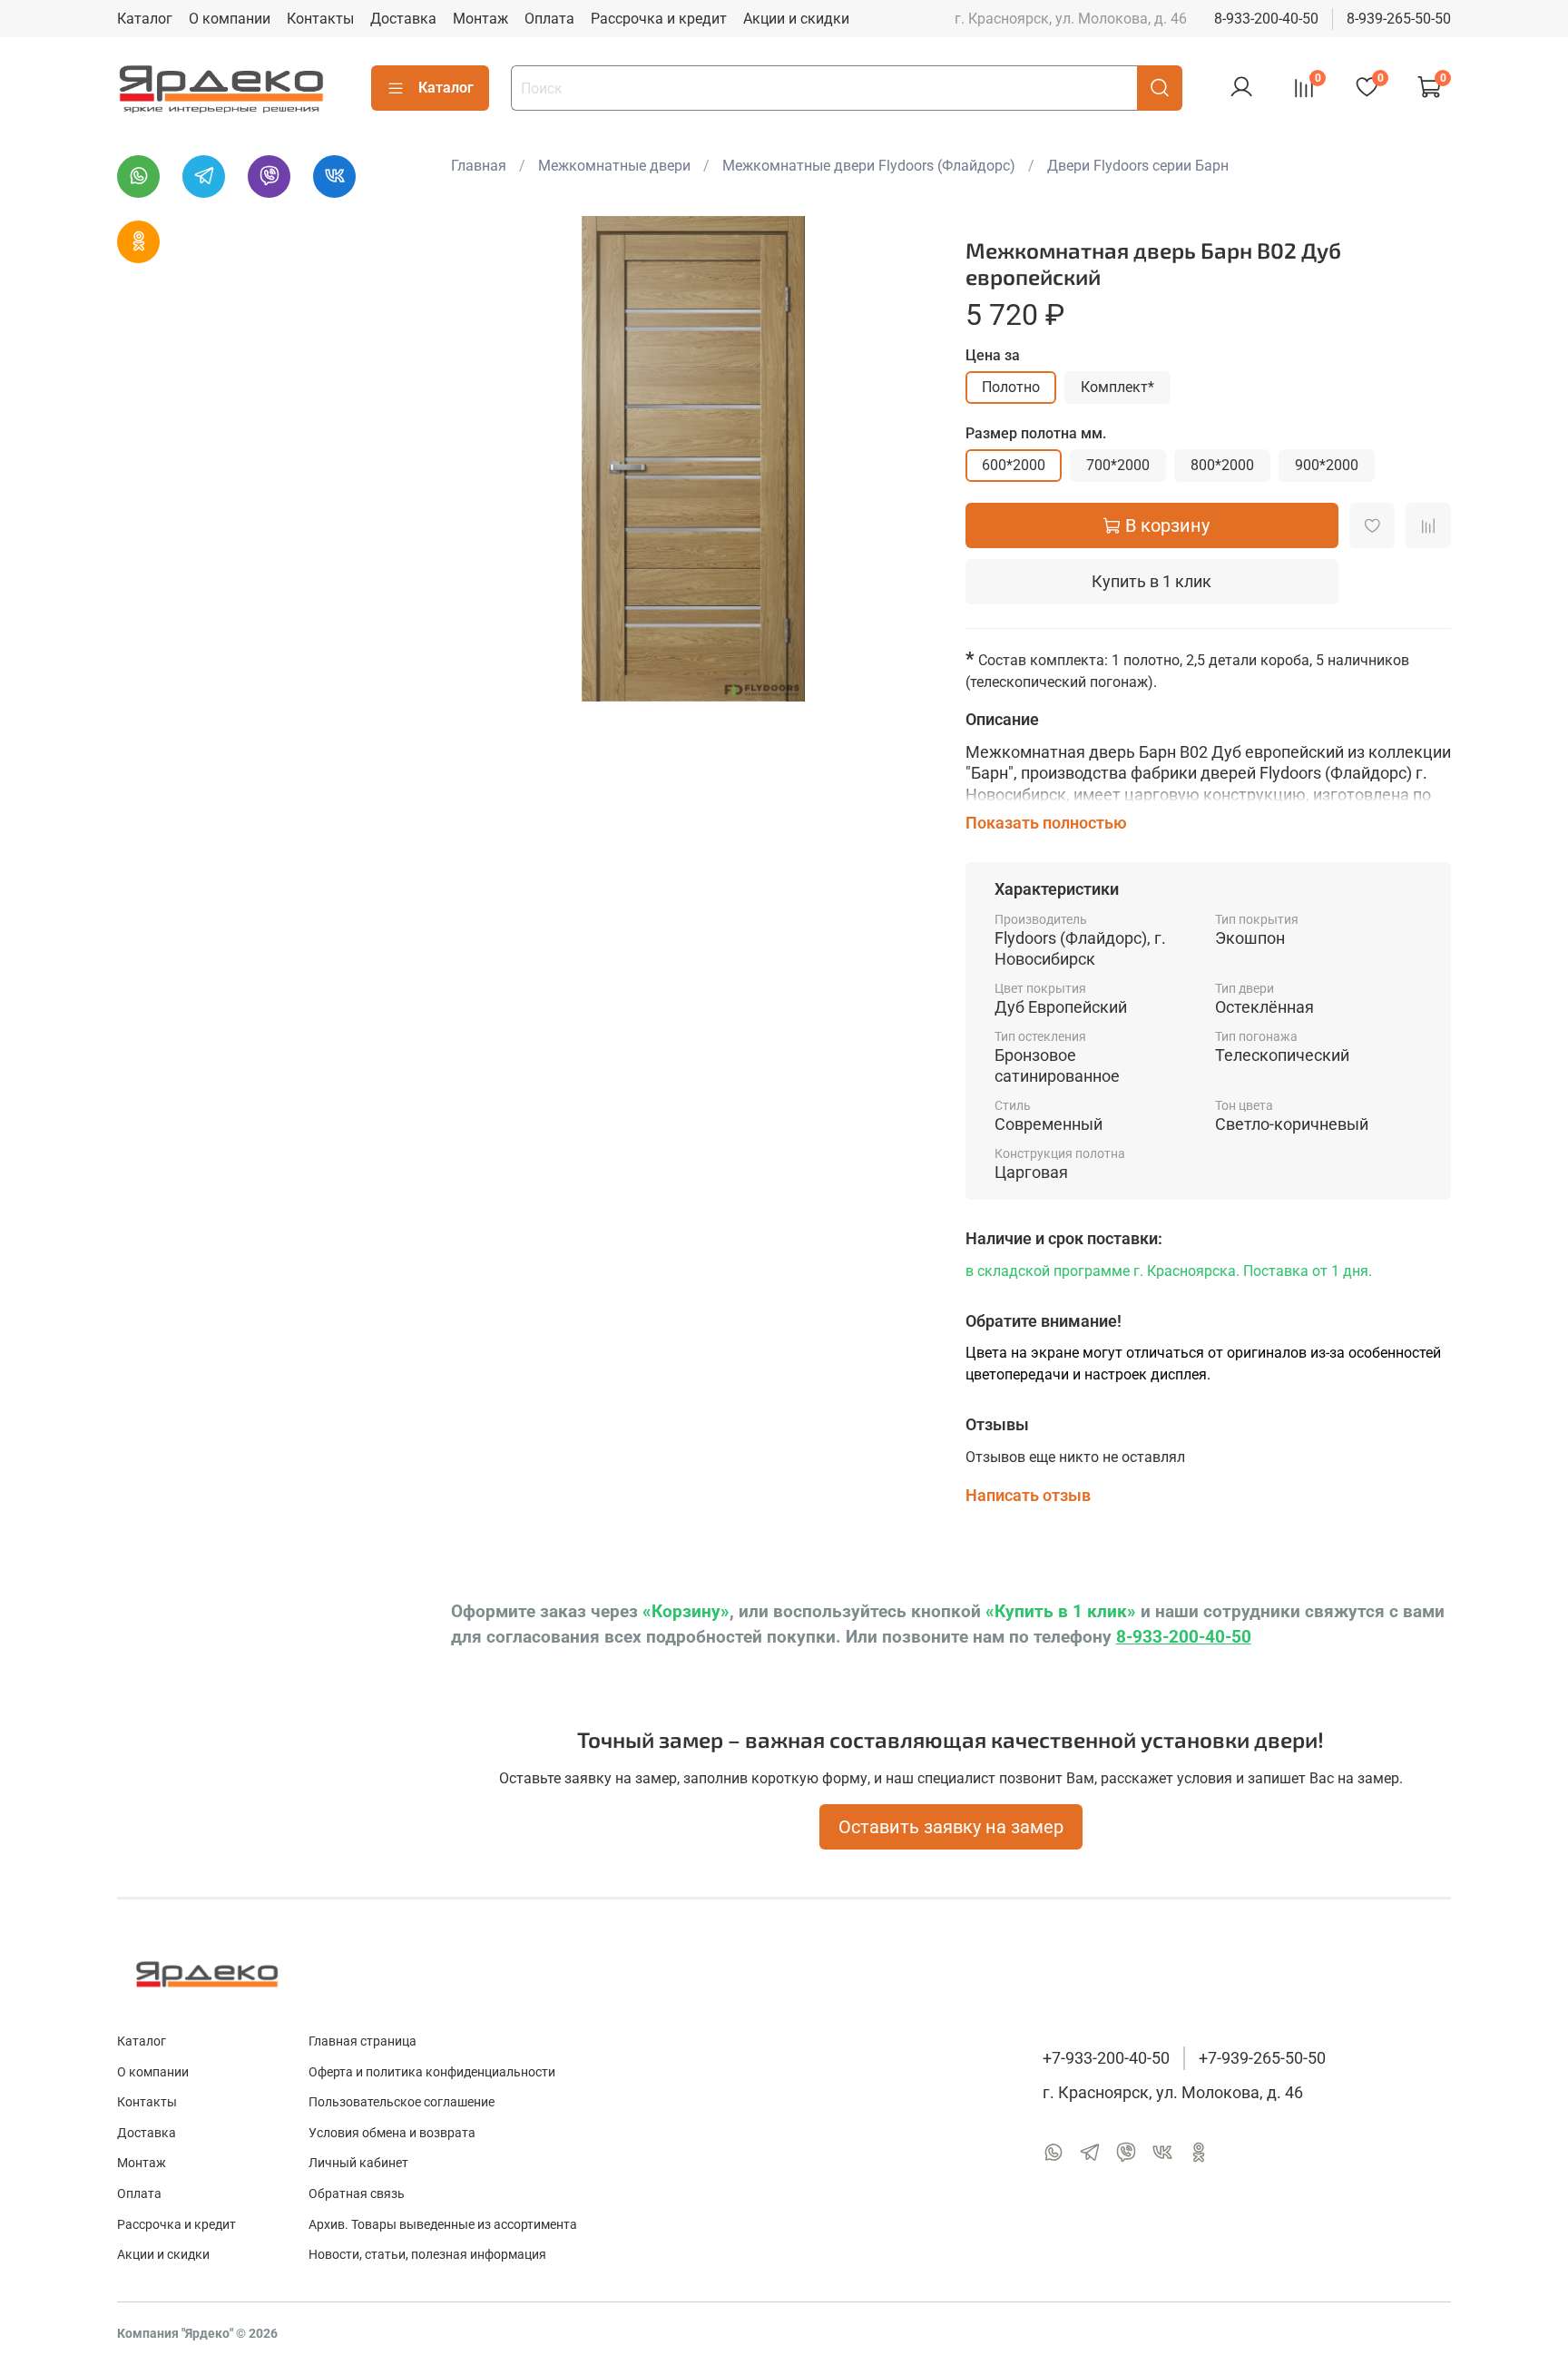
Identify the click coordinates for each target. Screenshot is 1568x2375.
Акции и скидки (796, 19)
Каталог (145, 19)
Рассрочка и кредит (659, 19)
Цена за (993, 355)
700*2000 (1118, 465)
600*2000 (1014, 465)
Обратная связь (357, 2194)
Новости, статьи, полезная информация (427, 2255)
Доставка (403, 19)
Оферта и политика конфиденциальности (432, 2072)
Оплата (549, 19)
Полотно (1011, 387)
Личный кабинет (358, 2163)
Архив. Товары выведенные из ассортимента (443, 2225)
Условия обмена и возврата (392, 2133)
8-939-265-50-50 (1399, 19)
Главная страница (363, 2041)
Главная (479, 166)
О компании (230, 19)
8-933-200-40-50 (1266, 19)
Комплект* (1117, 387)
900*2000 (1327, 465)
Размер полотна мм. (1036, 433)
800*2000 (1222, 465)
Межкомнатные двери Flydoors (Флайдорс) (869, 166)
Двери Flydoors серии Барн (1138, 166)
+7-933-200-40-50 (1106, 2058)
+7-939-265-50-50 (1262, 2058)
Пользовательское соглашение (402, 2102)
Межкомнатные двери (614, 166)
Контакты (320, 19)
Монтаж (480, 19)
